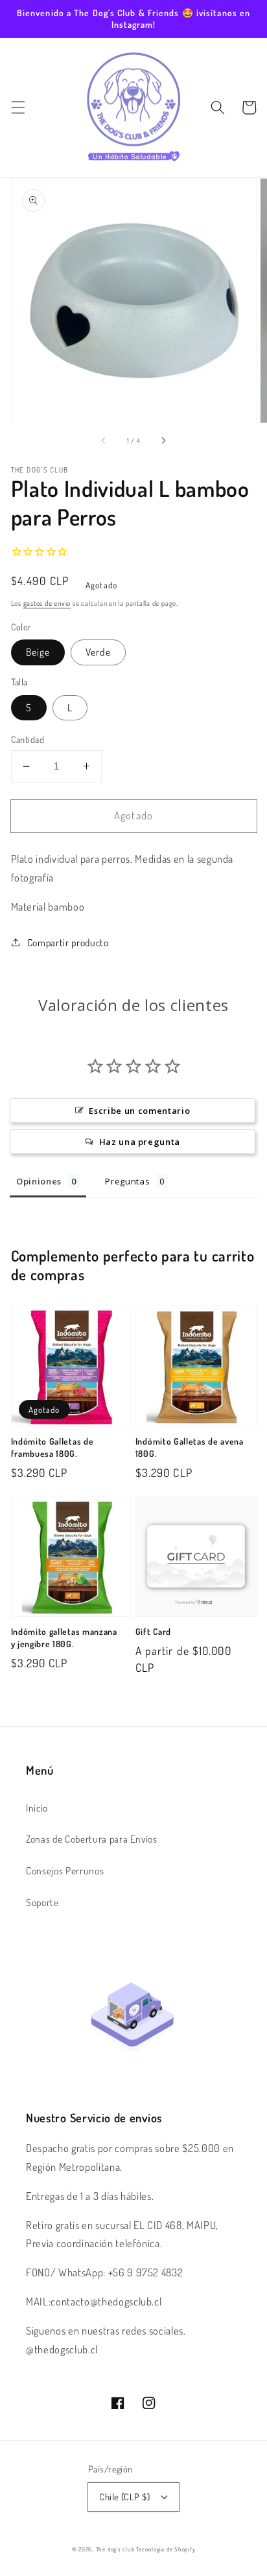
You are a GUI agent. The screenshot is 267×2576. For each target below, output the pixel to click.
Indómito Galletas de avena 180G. (190, 1447)
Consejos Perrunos (65, 1871)
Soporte (42, 1902)
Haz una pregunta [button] (140, 1142)
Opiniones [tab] (39, 1181)
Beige (38, 652)
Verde (98, 652)
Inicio (37, 1808)
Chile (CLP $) (124, 2496)
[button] (17, 107)
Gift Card (153, 1631)
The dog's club (116, 2549)
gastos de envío (47, 603)
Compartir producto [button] (68, 942)
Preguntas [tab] (127, 1181)
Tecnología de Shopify (166, 2549)
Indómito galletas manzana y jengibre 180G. (64, 1638)
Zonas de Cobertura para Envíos (92, 1839)
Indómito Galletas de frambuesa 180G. (52, 1447)
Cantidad (28, 739)
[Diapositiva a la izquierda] (104, 441)
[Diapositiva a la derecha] (163, 441)
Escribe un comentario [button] (139, 1111)
